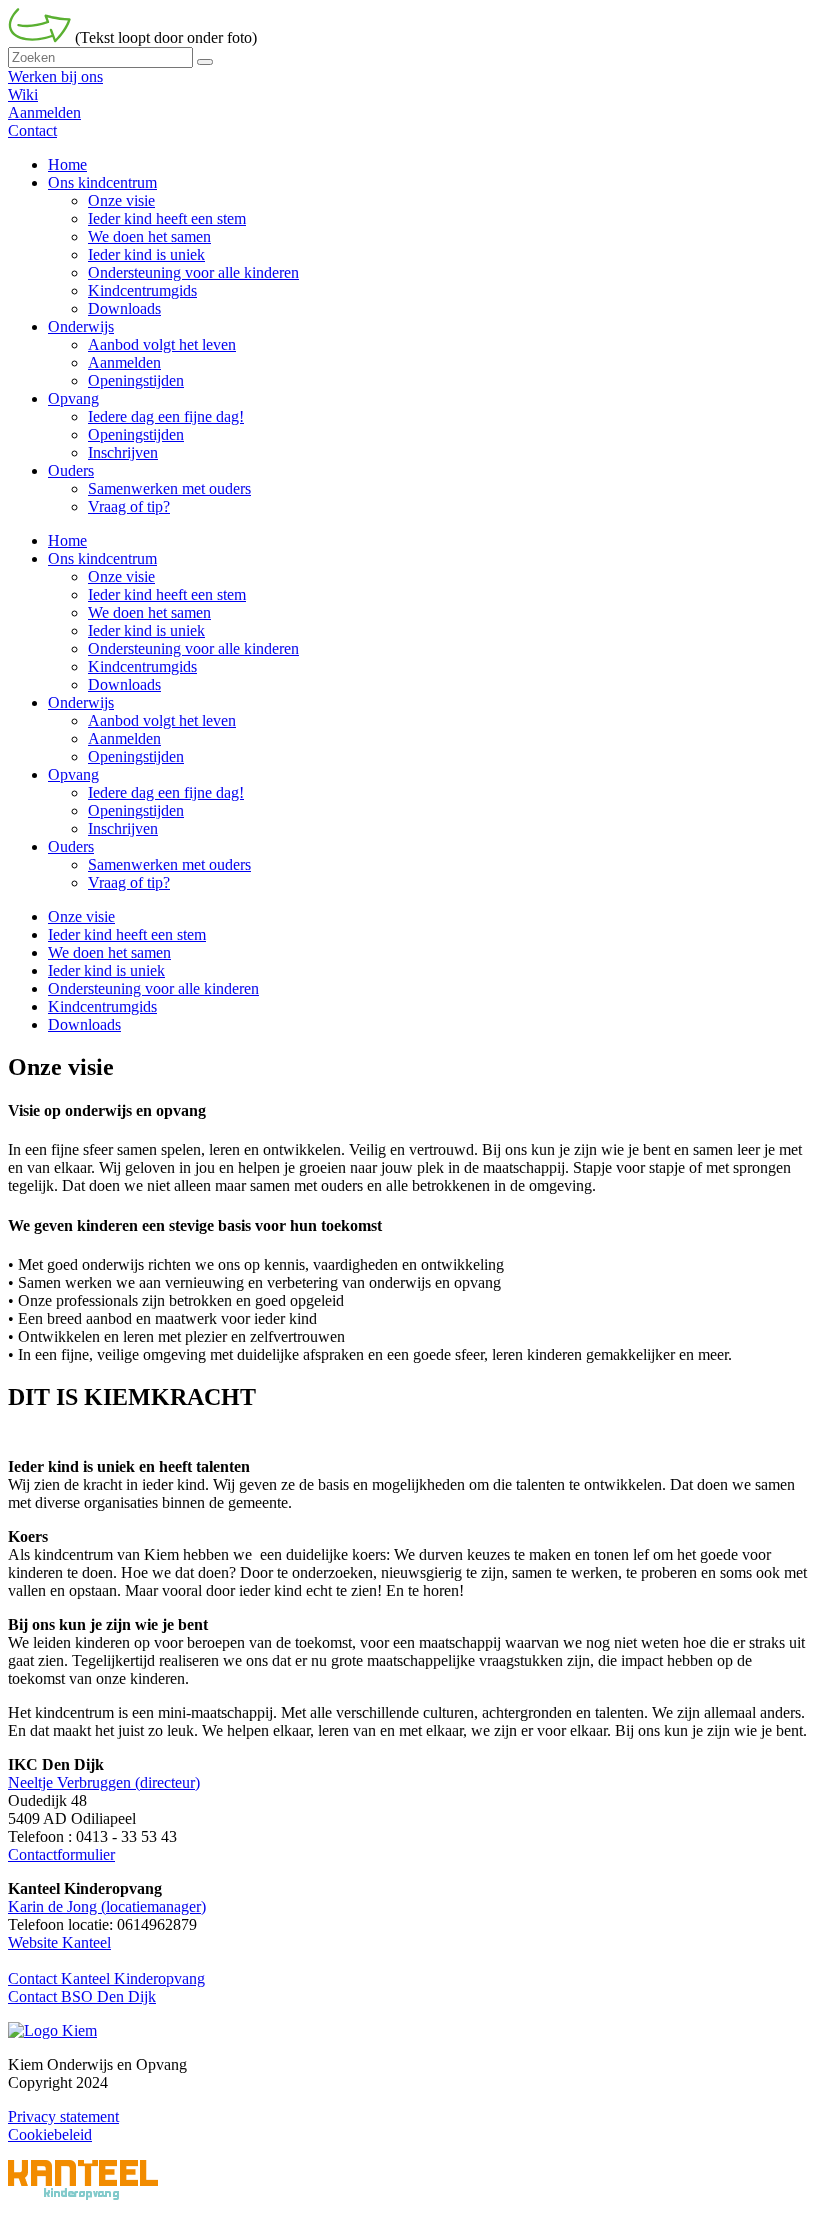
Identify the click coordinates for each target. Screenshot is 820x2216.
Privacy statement (63, 2116)
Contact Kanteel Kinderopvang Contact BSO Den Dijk (106, 1987)
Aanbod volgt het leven (162, 720)
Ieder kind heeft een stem (167, 594)
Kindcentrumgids (142, 666)
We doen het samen (149, 612)
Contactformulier (61, 1854)
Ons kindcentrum (102, 558)
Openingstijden (136, 756)
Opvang (73, 774)
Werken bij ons (55, 76)
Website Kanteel (59, 1942)
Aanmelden (44, 112)
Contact (32, 130)
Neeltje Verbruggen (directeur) (104, 1782)
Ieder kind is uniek (146, 630)
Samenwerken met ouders (169, 864)
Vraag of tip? (129, 882)
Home (67, 540)
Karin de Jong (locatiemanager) (107, 1906)
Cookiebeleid (50, 2134)
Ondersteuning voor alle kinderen (193, 648)
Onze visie (121, 576)
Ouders (71, 846)
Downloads (124, 684)
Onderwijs (81, 702)
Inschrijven (123, 828)
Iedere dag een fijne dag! (166, 792)
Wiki (23, 94)
